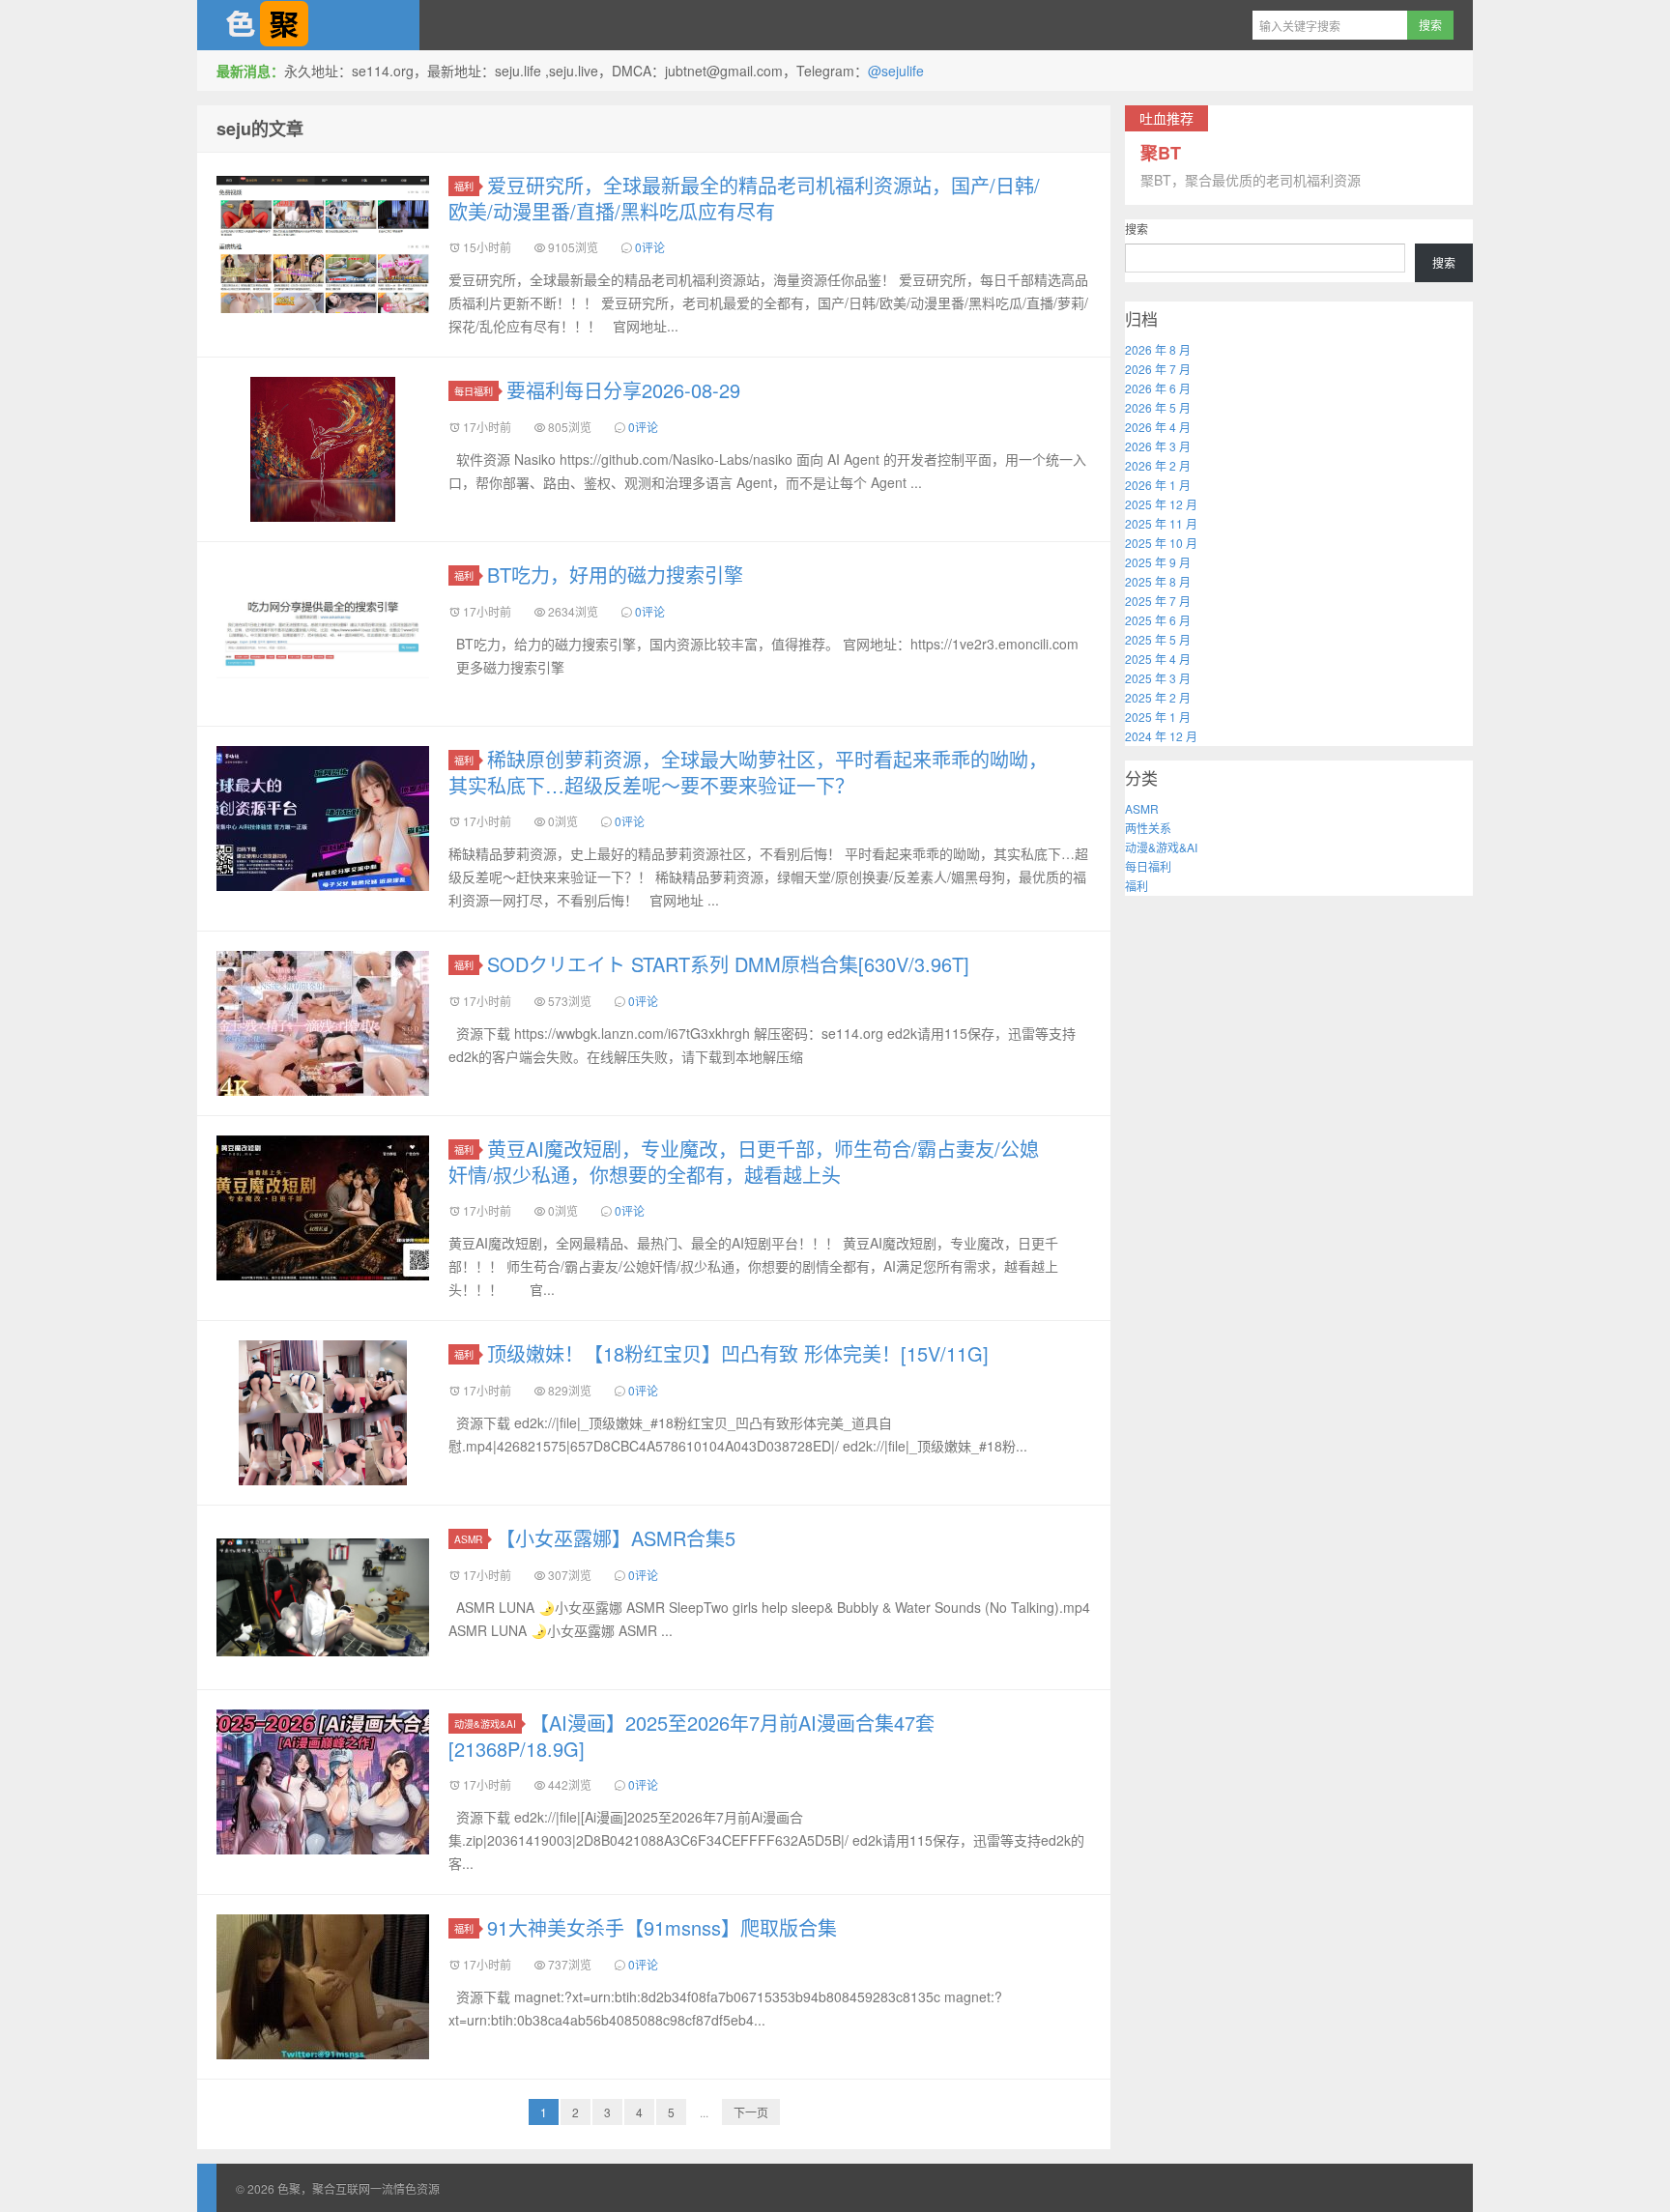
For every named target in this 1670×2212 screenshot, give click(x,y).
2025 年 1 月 (1158, 717)
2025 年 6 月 (1158, 620)
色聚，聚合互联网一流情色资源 (308, 25)
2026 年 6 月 (1158, 388)
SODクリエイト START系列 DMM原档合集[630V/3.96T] (728, 964)
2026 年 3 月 (1158, 446)
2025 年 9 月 (1158, 562)
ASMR (468, 1539)
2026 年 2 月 (1158, 465)
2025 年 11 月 (1161, 523)
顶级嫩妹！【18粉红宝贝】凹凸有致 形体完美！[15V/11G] (738, 1353)
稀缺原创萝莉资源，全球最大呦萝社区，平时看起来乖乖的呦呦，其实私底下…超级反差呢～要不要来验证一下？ (748, 772)
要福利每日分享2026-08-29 (623, 390)
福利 (464, 186)
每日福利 (474, 391)
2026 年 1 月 (1158, 485)
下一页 (751, 2112)
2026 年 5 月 (1158, 407)
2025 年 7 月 (1158, 601)
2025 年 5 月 (1158, 639)
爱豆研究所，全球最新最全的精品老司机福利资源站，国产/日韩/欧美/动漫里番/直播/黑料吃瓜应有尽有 (744, 198)
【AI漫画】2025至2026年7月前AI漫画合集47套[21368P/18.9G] (691, 1736)
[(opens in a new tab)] (323, 819)
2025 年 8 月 (1158, 581)
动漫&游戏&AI (485, 1724)
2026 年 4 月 (1158, 427)
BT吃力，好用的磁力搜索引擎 (615, 575)
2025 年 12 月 (1161, 504)
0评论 (650, 247)
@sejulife (896, 71)
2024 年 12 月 (1161, 736)
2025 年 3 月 (1158, 678)
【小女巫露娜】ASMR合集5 (616, 1538)
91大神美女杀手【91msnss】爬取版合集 (662, 1927)
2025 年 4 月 (1158, 659)
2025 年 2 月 (1158, 697)
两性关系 (1148, 828)
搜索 (1137, 229)
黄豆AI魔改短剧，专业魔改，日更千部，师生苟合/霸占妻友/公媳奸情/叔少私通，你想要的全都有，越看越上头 (744, 1162)
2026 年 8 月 (1158, 349)
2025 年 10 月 (1161, 543)
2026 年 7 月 (1158, 369)
